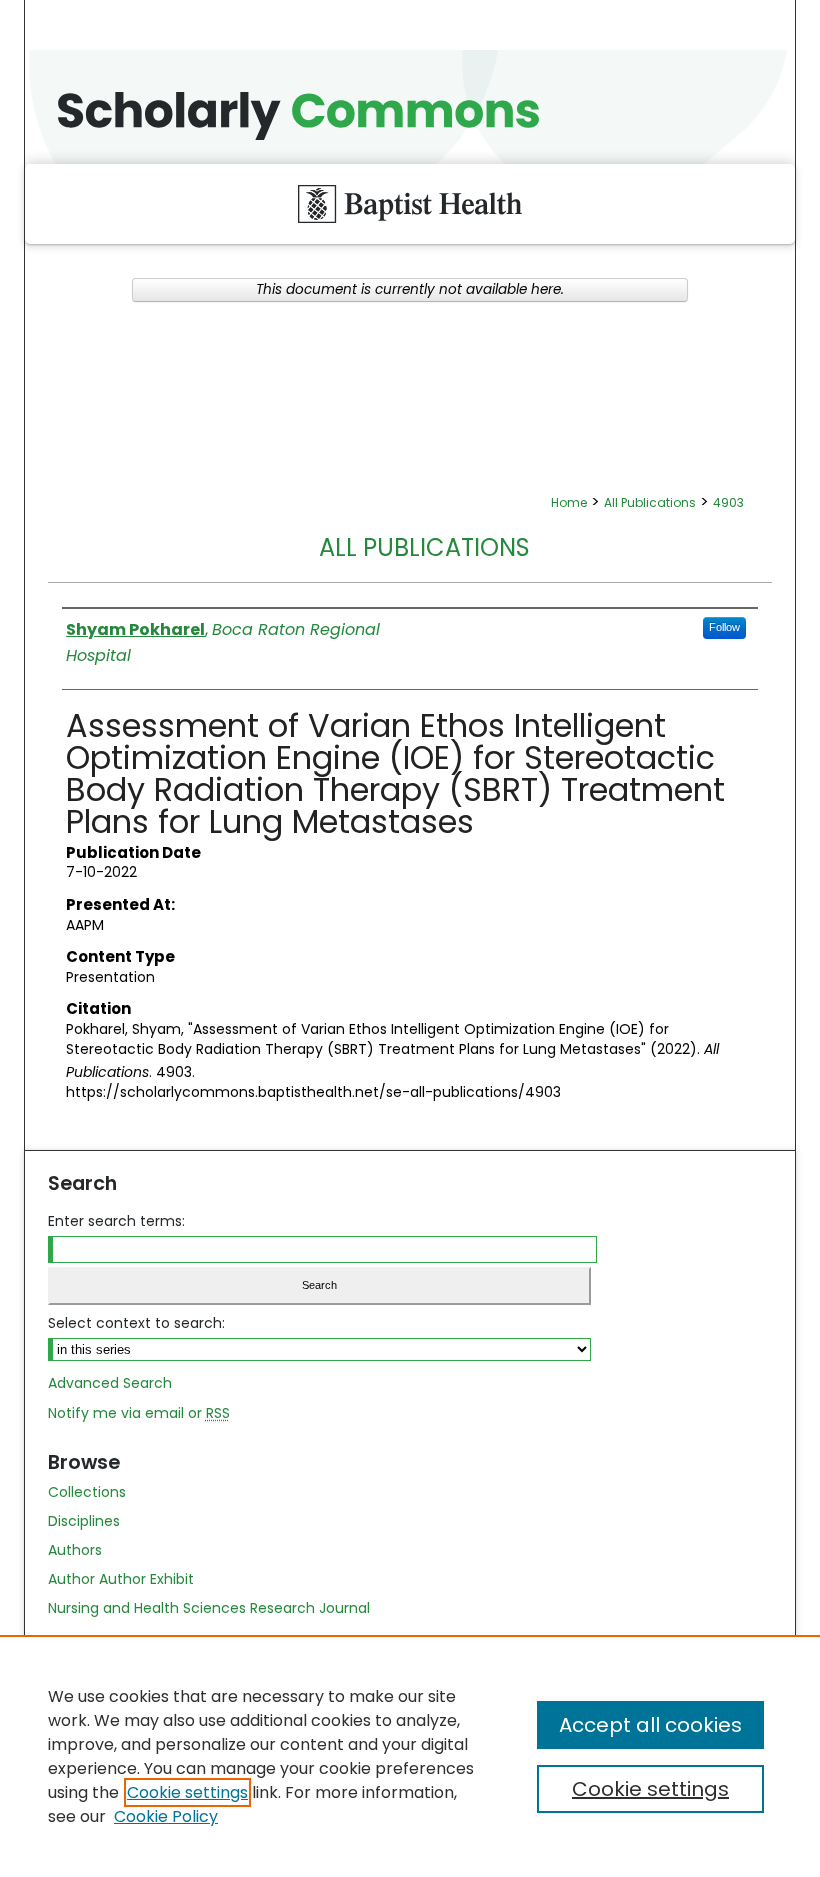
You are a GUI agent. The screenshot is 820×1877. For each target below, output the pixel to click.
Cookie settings (187, 1792)
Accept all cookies (650, 1725)
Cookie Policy (166, 1816)
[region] (410, 1756)
